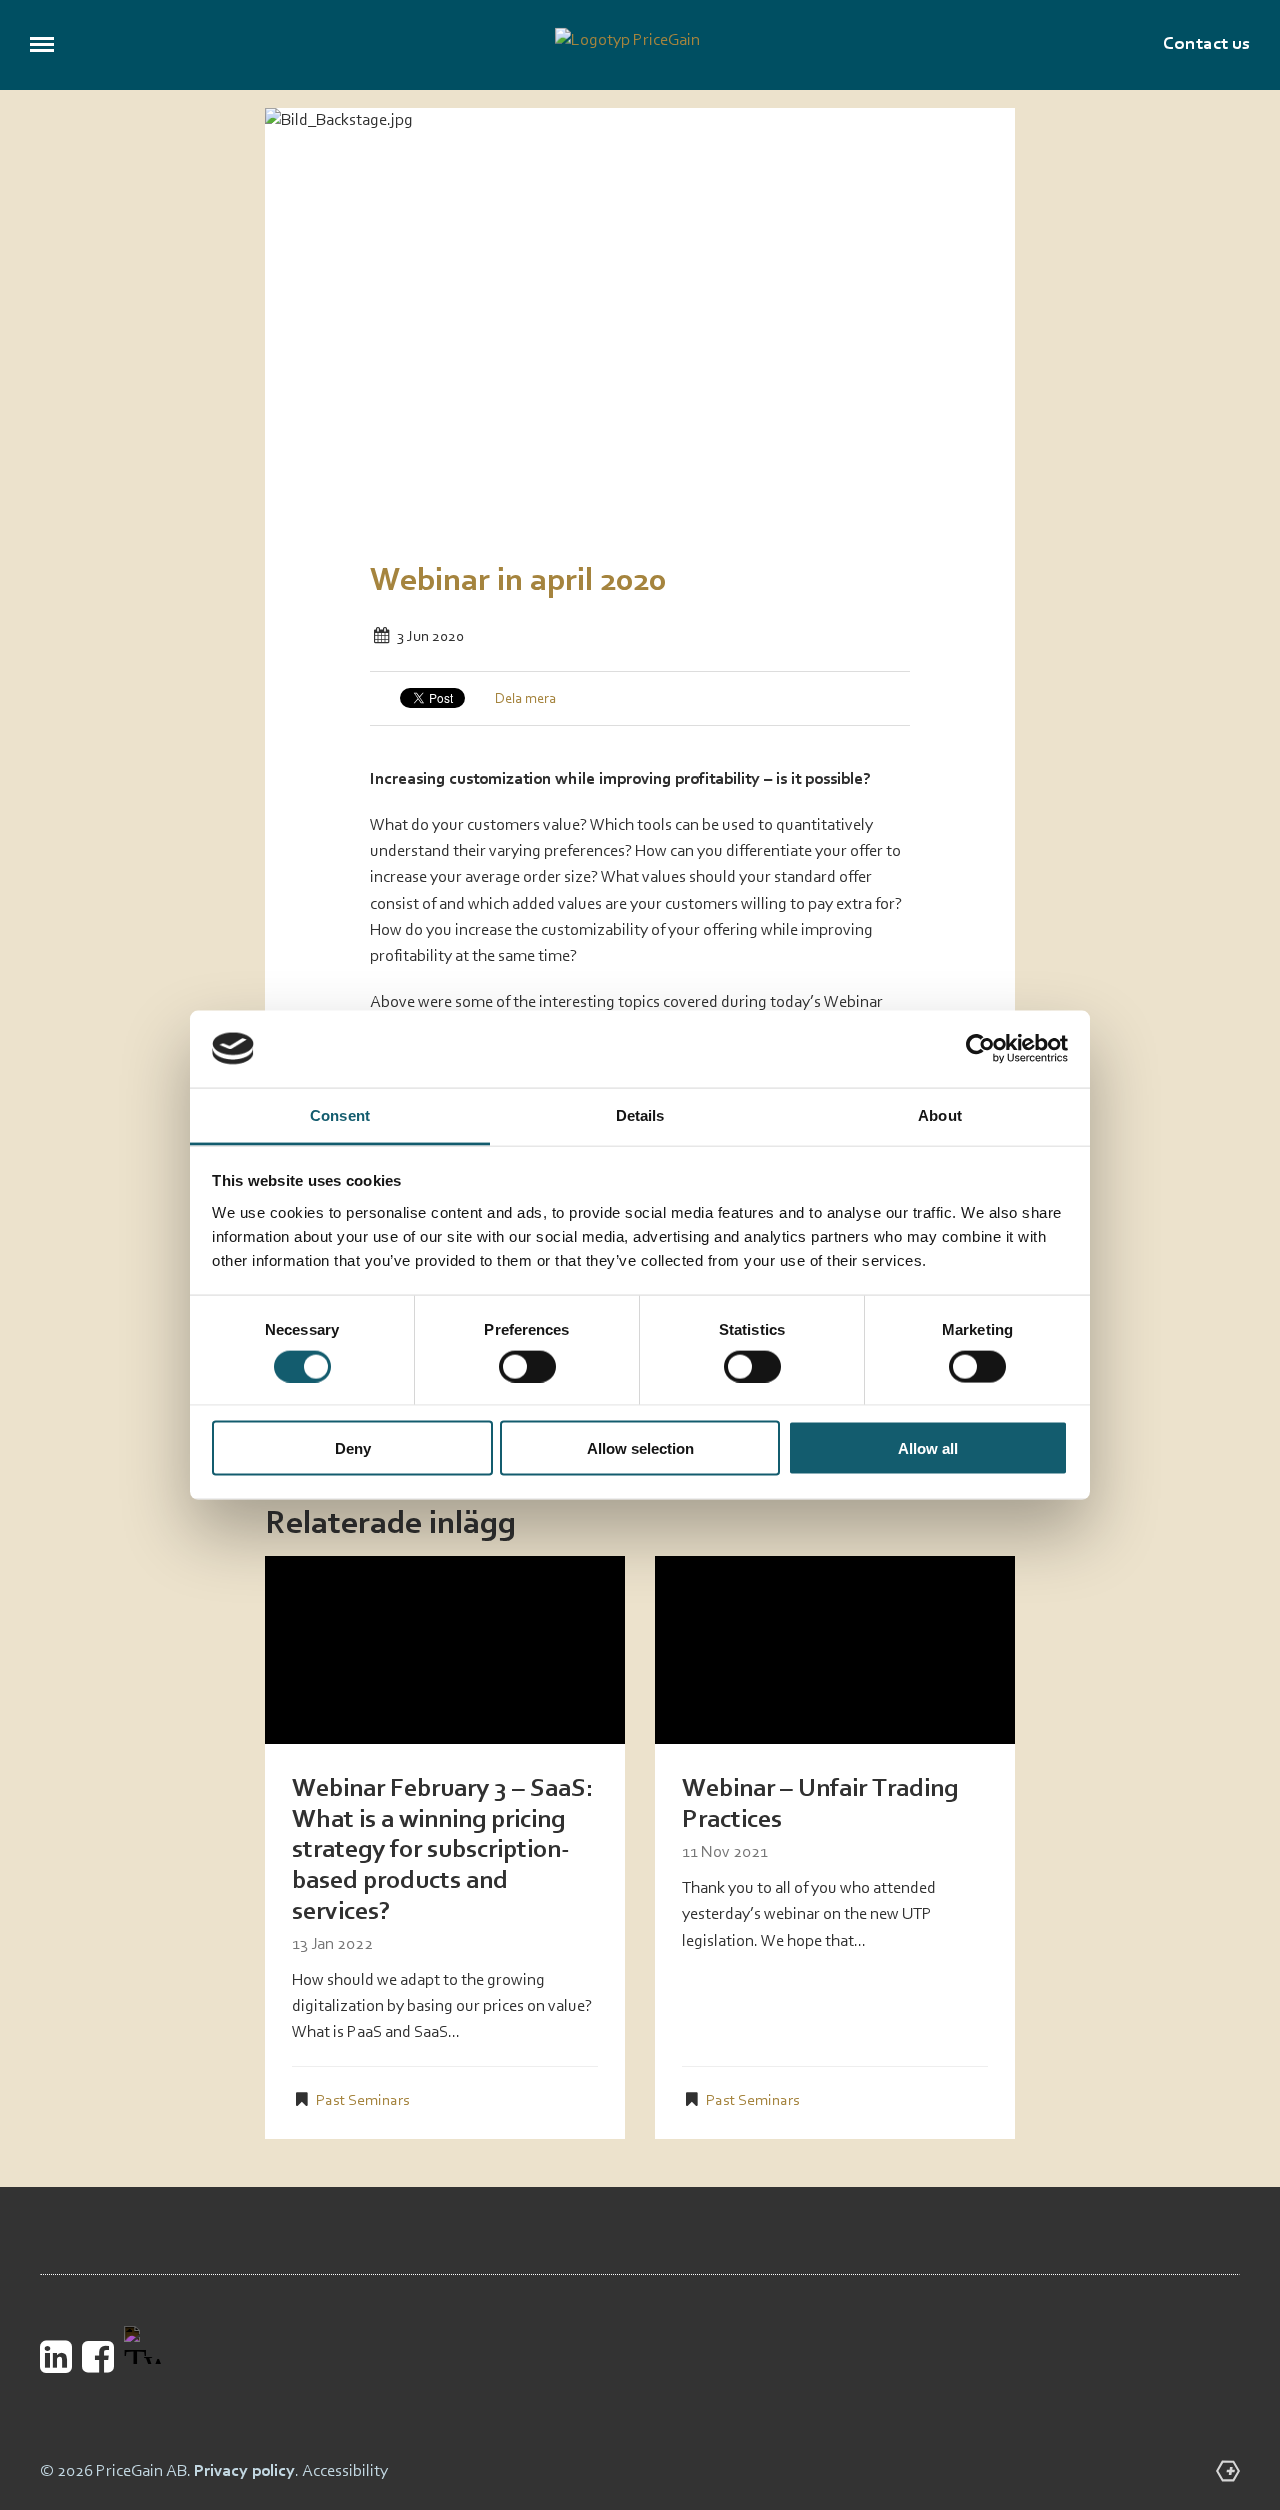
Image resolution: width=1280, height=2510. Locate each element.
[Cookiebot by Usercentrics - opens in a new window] (980, 1049)
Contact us (1206, 44)
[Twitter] (142, 2350)
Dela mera (525, 699)
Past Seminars (362, 2101)
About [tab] (940, 1114)
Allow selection (640, 1448)
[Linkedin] (56, 2356)
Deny (353, 1448)
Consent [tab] (340, 1114)
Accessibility (345, 2471)
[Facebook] (98, 2356)
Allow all (928, 1448)
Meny (42, 44)
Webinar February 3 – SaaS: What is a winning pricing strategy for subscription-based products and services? (443, 1850)
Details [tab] (640, 1114)
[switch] (527, 1367)
